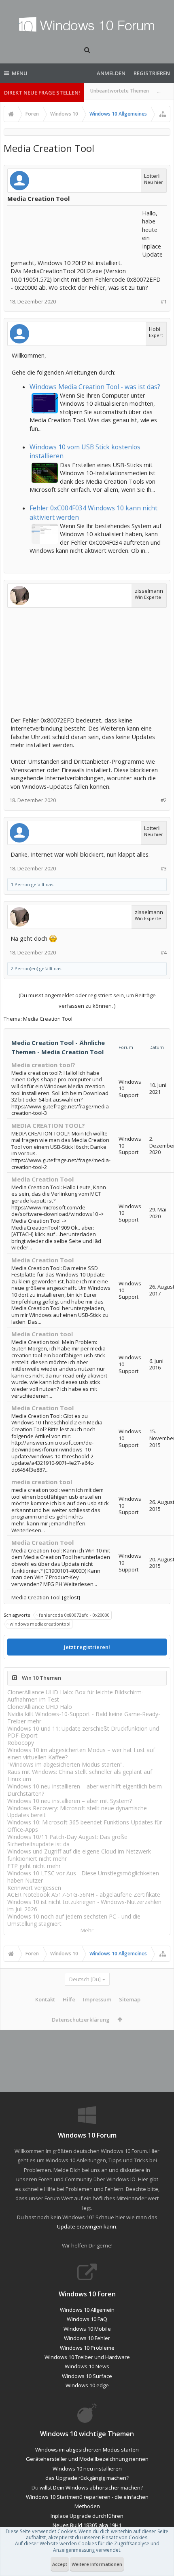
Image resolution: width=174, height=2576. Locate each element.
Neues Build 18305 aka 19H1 (87, 2525)
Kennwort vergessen (34, 1888)
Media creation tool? (43, 1065)
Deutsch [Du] (85, 1979)
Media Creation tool (42, 1334)
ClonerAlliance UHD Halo (40, 1707)
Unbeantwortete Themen (120, 91)
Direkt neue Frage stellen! (42, 93)
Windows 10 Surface (87, 2376)
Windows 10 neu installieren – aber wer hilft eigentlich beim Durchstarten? (85, 1790)
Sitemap (130, 1999)
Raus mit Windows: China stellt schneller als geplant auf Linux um (80, 1775)
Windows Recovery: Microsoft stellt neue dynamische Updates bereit (77, 1812)
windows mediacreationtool (40, 1624)
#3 (164, 869)
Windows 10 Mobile (87, 2329)
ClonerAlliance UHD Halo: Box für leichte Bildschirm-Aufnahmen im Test (75, 1696)
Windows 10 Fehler (87, 2338)
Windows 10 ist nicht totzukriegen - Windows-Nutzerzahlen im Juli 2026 (84, 1905)
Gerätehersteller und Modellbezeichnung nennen (87, 2459)
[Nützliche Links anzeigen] (163, 114)
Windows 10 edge (87, 2385)
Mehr (87, 1930)
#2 (164, 800)
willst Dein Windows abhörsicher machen (90, 2488)
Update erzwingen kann (87, 2226)
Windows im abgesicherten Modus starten (87, 2450)
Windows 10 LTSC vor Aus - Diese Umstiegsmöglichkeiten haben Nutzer (83, 1877)
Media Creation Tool (42, 1179)
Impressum (97, 1999)
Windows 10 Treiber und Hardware (87, 2357)
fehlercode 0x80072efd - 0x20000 (74, 1615)
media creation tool (42, 1482)
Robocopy (21, 1743)
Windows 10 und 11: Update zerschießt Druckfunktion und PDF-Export (83, 1732)
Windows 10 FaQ (87, 2319)
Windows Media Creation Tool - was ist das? (95, 387)
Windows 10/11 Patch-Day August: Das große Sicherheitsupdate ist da (67, 1840)
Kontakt (45, 1999)
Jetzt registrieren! (87, 1647)
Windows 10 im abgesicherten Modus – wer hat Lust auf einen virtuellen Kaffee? (81, 1753)
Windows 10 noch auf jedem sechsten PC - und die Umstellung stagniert (74, 1920)
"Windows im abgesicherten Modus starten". (66, 1764)
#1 (164, 302)
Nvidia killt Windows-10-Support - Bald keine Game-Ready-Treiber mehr (84, 1718)
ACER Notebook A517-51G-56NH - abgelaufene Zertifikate (84, 1895)
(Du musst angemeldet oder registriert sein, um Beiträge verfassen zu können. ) (87, 1000)
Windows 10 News (87, 2366)
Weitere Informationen (97, 2564)
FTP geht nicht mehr (34, 1866)
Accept (60, 2564)
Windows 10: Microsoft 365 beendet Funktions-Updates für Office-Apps (85, 1826)
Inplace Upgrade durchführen (87, 2516)
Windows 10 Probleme (87, 2348)
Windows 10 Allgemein (87, 2310)
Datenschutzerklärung (81, 2020)
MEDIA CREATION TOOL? (48, 1125)
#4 (164, 953)
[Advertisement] (75, 229)
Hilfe (69, 1999)
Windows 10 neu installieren (87, 2469)
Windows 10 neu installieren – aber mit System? (70, 1801)
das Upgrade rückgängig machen (86, 2478)
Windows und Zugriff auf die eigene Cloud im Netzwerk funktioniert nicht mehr (79, 1855)
